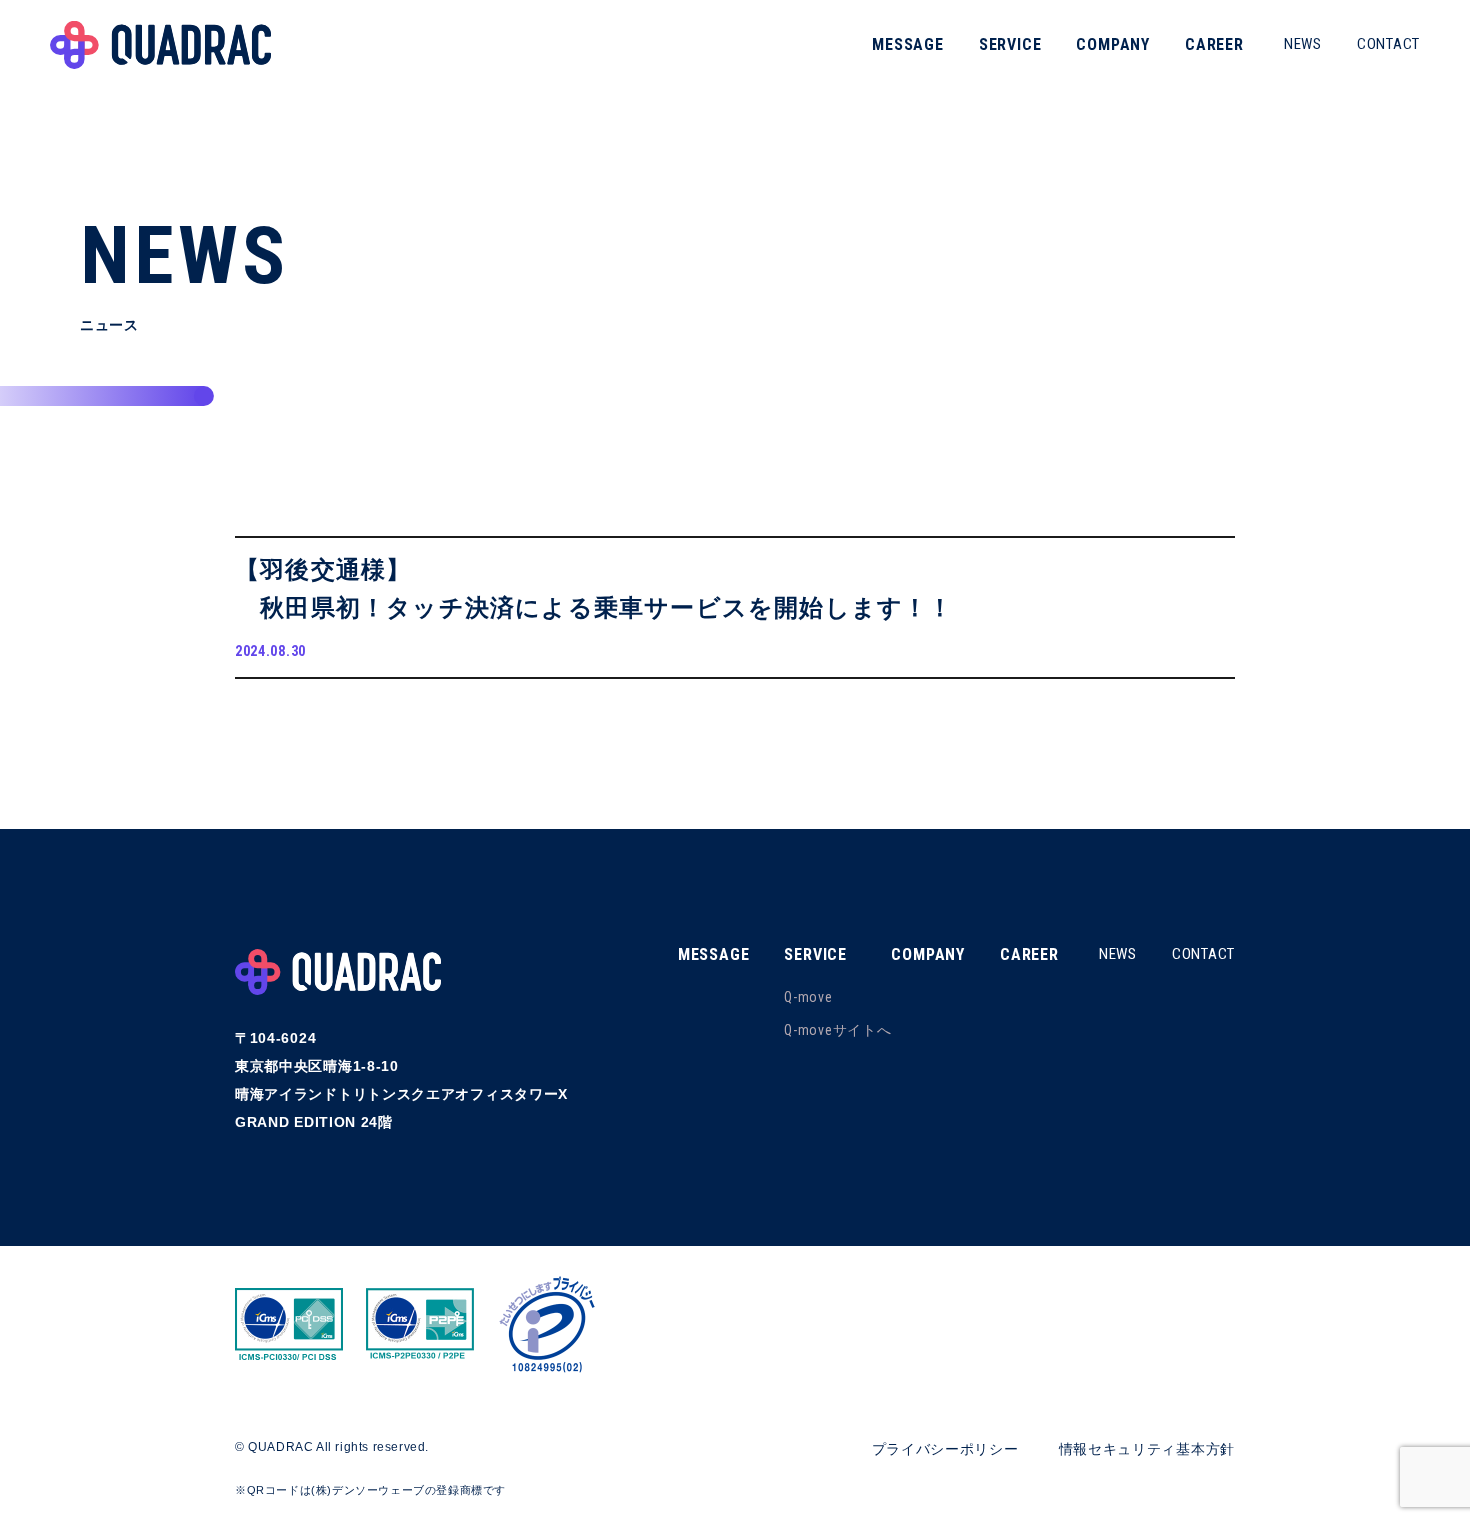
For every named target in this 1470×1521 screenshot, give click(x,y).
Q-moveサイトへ (837, 1030)
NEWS (1303, 44)
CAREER (1214, 44)
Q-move (808, 997)
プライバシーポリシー (945, 1449)
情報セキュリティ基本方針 (1147, 1449)
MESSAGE (908, 44)
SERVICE (1010, 44)
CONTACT (1388, 44)
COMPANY (1113, 44)
